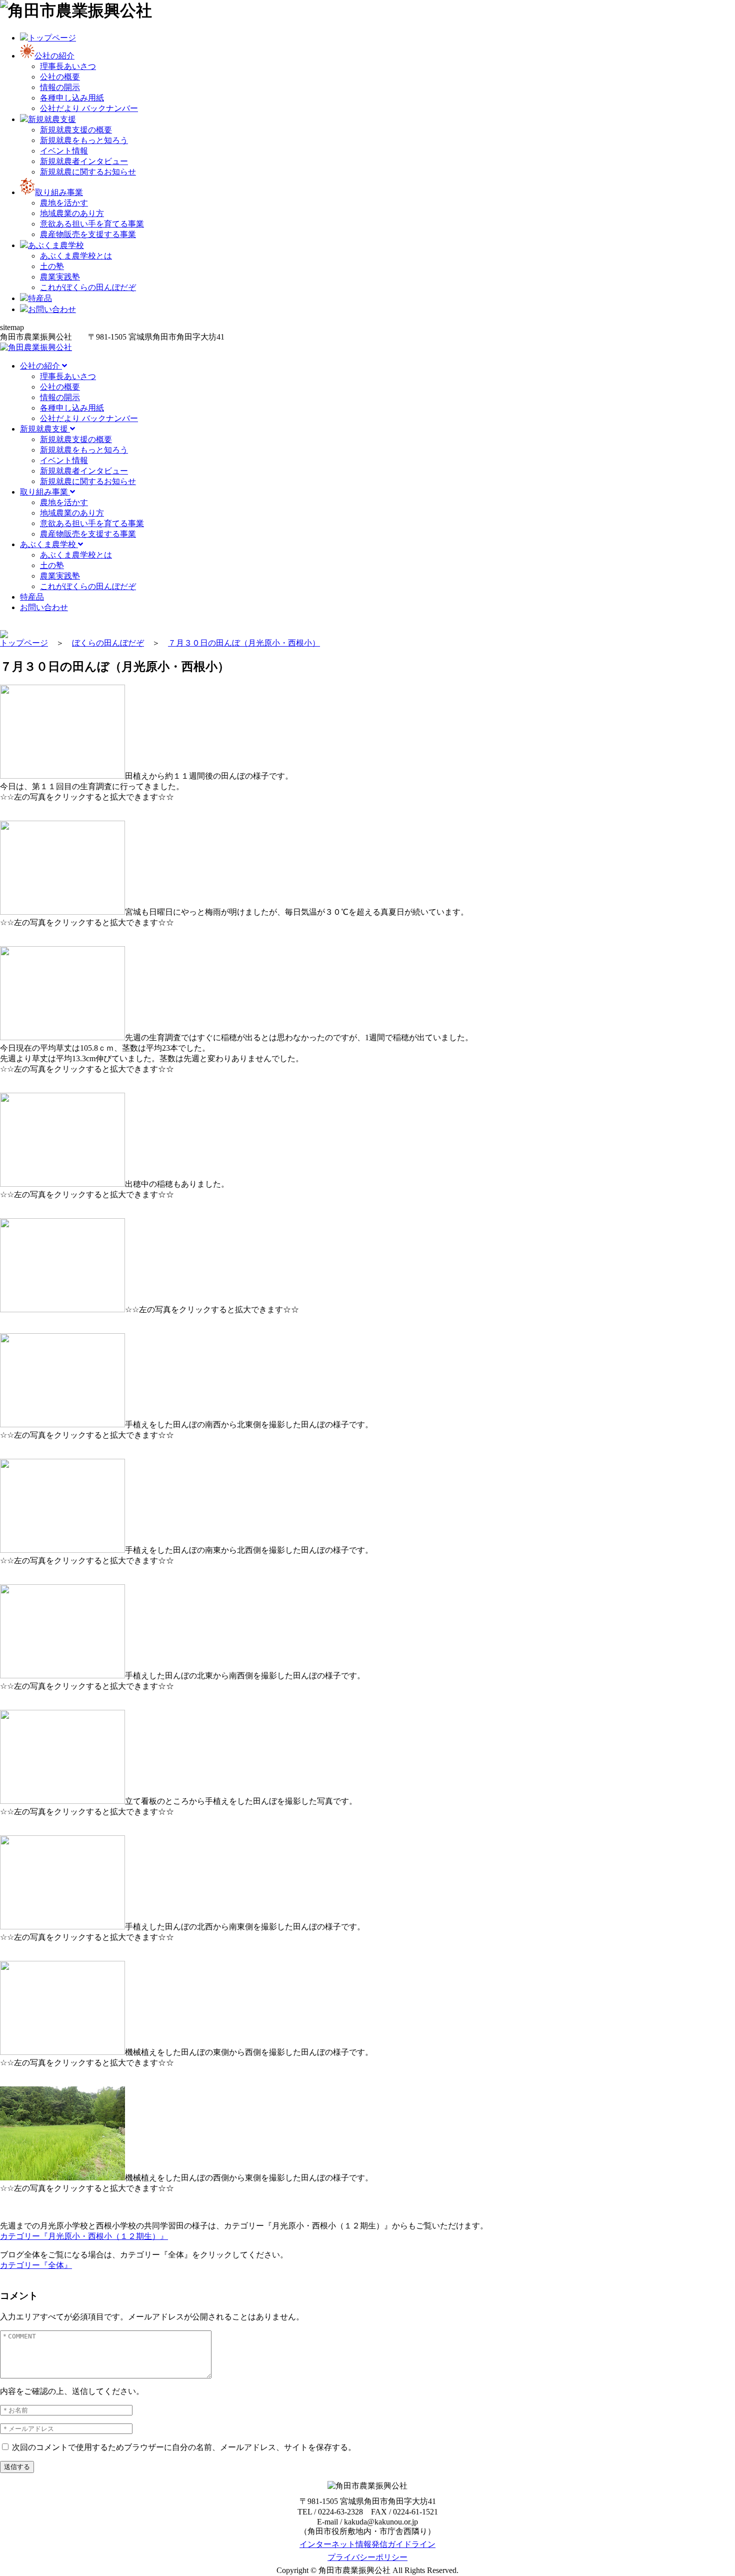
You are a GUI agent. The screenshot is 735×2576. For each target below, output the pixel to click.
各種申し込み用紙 (72, 98)
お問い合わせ (44, 607)
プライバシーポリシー (367, 2557)
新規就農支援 (45, 429)
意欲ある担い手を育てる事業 (92, 224)
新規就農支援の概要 (76, 130)
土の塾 (52, 266)
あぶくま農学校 (49, 544)
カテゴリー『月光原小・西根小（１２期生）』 (84, 2236)
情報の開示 (60, 87)
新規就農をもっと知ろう (84, 140)
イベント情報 (64, 151)
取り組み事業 (45, 492)
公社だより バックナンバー (89, 108)
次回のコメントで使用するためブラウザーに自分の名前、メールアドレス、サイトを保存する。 (184, 2447)
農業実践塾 (60, 277)
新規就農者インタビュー (84, 161)
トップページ (24, 643)
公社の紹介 (41, 366)
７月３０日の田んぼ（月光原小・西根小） (244, 643)
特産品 (32, 597)
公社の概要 (60, 77)
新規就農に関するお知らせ (88, 172)
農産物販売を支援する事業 (88, 234)
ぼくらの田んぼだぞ (108, 643)
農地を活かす (64, 203)
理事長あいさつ (68, 66)
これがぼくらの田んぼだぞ (88, 287)
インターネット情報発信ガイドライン (367, 2544)
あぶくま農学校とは (76, 256)
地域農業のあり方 (72, 213)
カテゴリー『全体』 (36, 2265)
